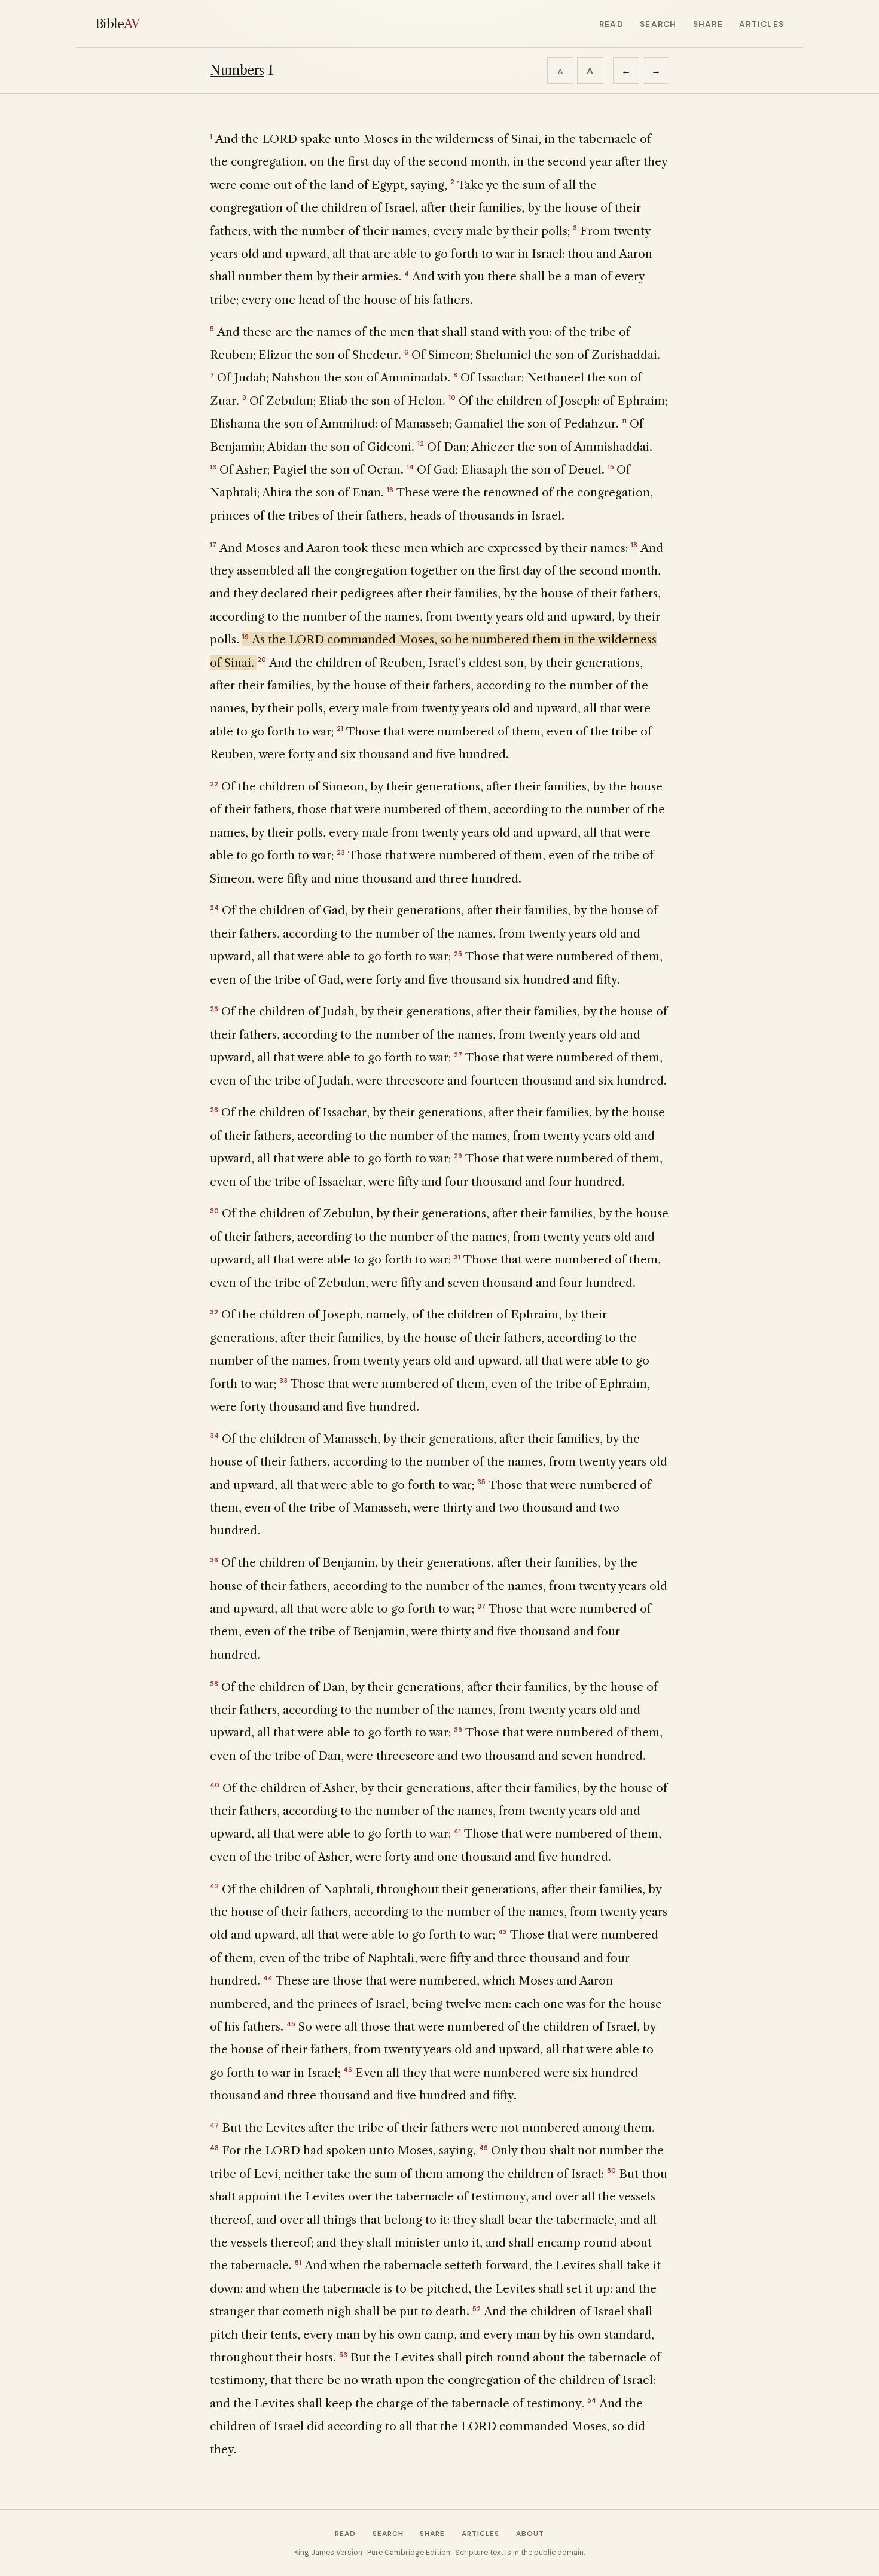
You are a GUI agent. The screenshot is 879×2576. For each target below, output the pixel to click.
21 (340, 728)
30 (214, 1211)
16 (390, 490)
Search (658, 24)
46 (348, 2070)
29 (458, 1156)
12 (421, 444)
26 (214, 1009)
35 (481, 1482)
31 (457, 1257)
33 (283, 1381)
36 (214, 1560)
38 (214, 1684)
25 (458, 954)
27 (458, 1055)
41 (457, 1831)
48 (214, 2148)
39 (458, 1730)
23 (341, 853)
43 (503, 1932)
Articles (762, 24)
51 (298, 2263)
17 (213, 545)
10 (452, 398)
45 (291, 2024)
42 (214, 1886)
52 (477, 2309)
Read (611, 24)
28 (214, 1110)
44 (268, 1978)
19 (245, 637)
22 (214, 784)
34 (214, 1436)
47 (214, 2125)
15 (611, 467)
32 (214, 1312)
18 (634, 545)
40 (215, 1785)
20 (262, 660)
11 (624, 421)
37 (481, 1606)
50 (611, 2171)
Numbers (237, 70)
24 (214, 908)
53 (343, 2355)
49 (483, 2148)
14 (410, 467)
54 (592, 2400)
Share (708, 24)
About (530, 2534)
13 (213, 467)
